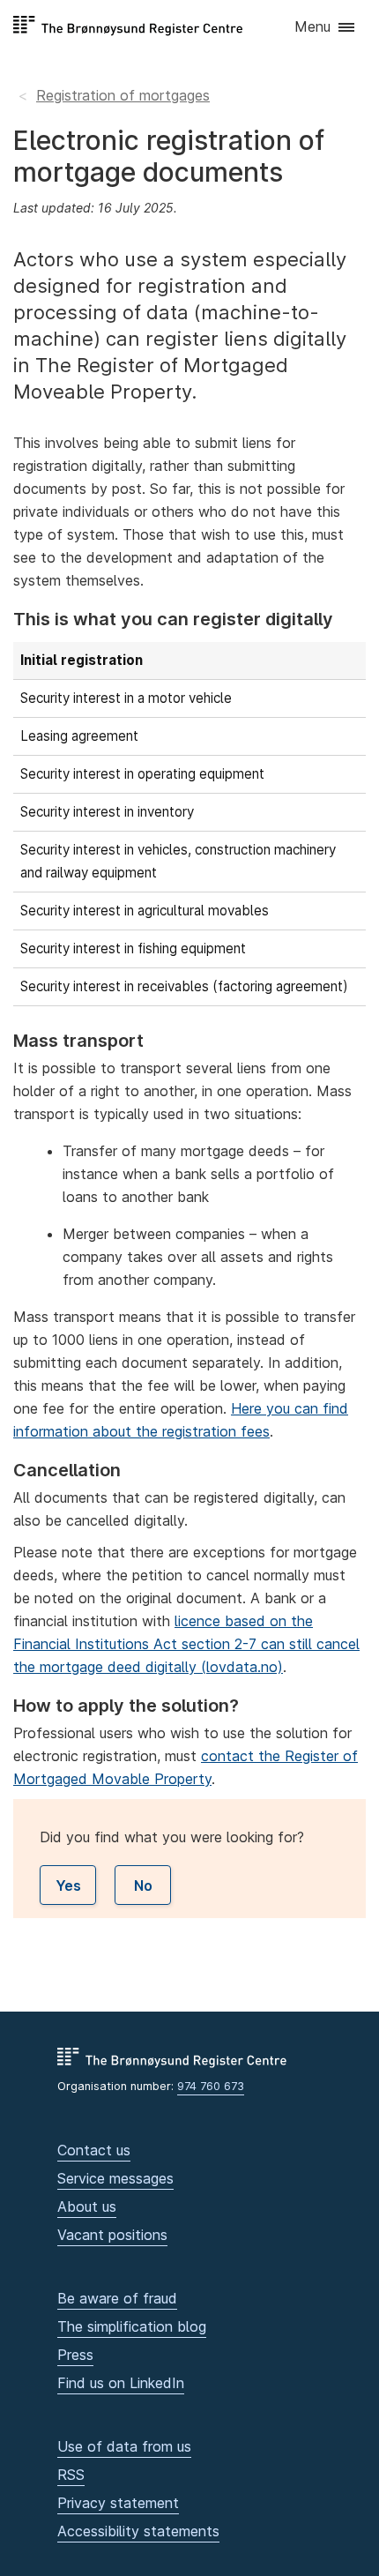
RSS (71, 2475)
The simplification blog (132, 2326)
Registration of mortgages (123, 95)
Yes (68, 1885)
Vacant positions (112, 2235)
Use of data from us (124, 2446)
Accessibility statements (138, 2531)
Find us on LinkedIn (121, 2383)
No (143, 1885)
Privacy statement (118, 2503)
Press (75, 2355)
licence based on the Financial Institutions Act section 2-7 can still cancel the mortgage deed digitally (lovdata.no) (186, 1644)
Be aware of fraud (117, 2298)
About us (87, 2206)
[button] (326, 27)
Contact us (94, 2150)
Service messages (115, 2178)
